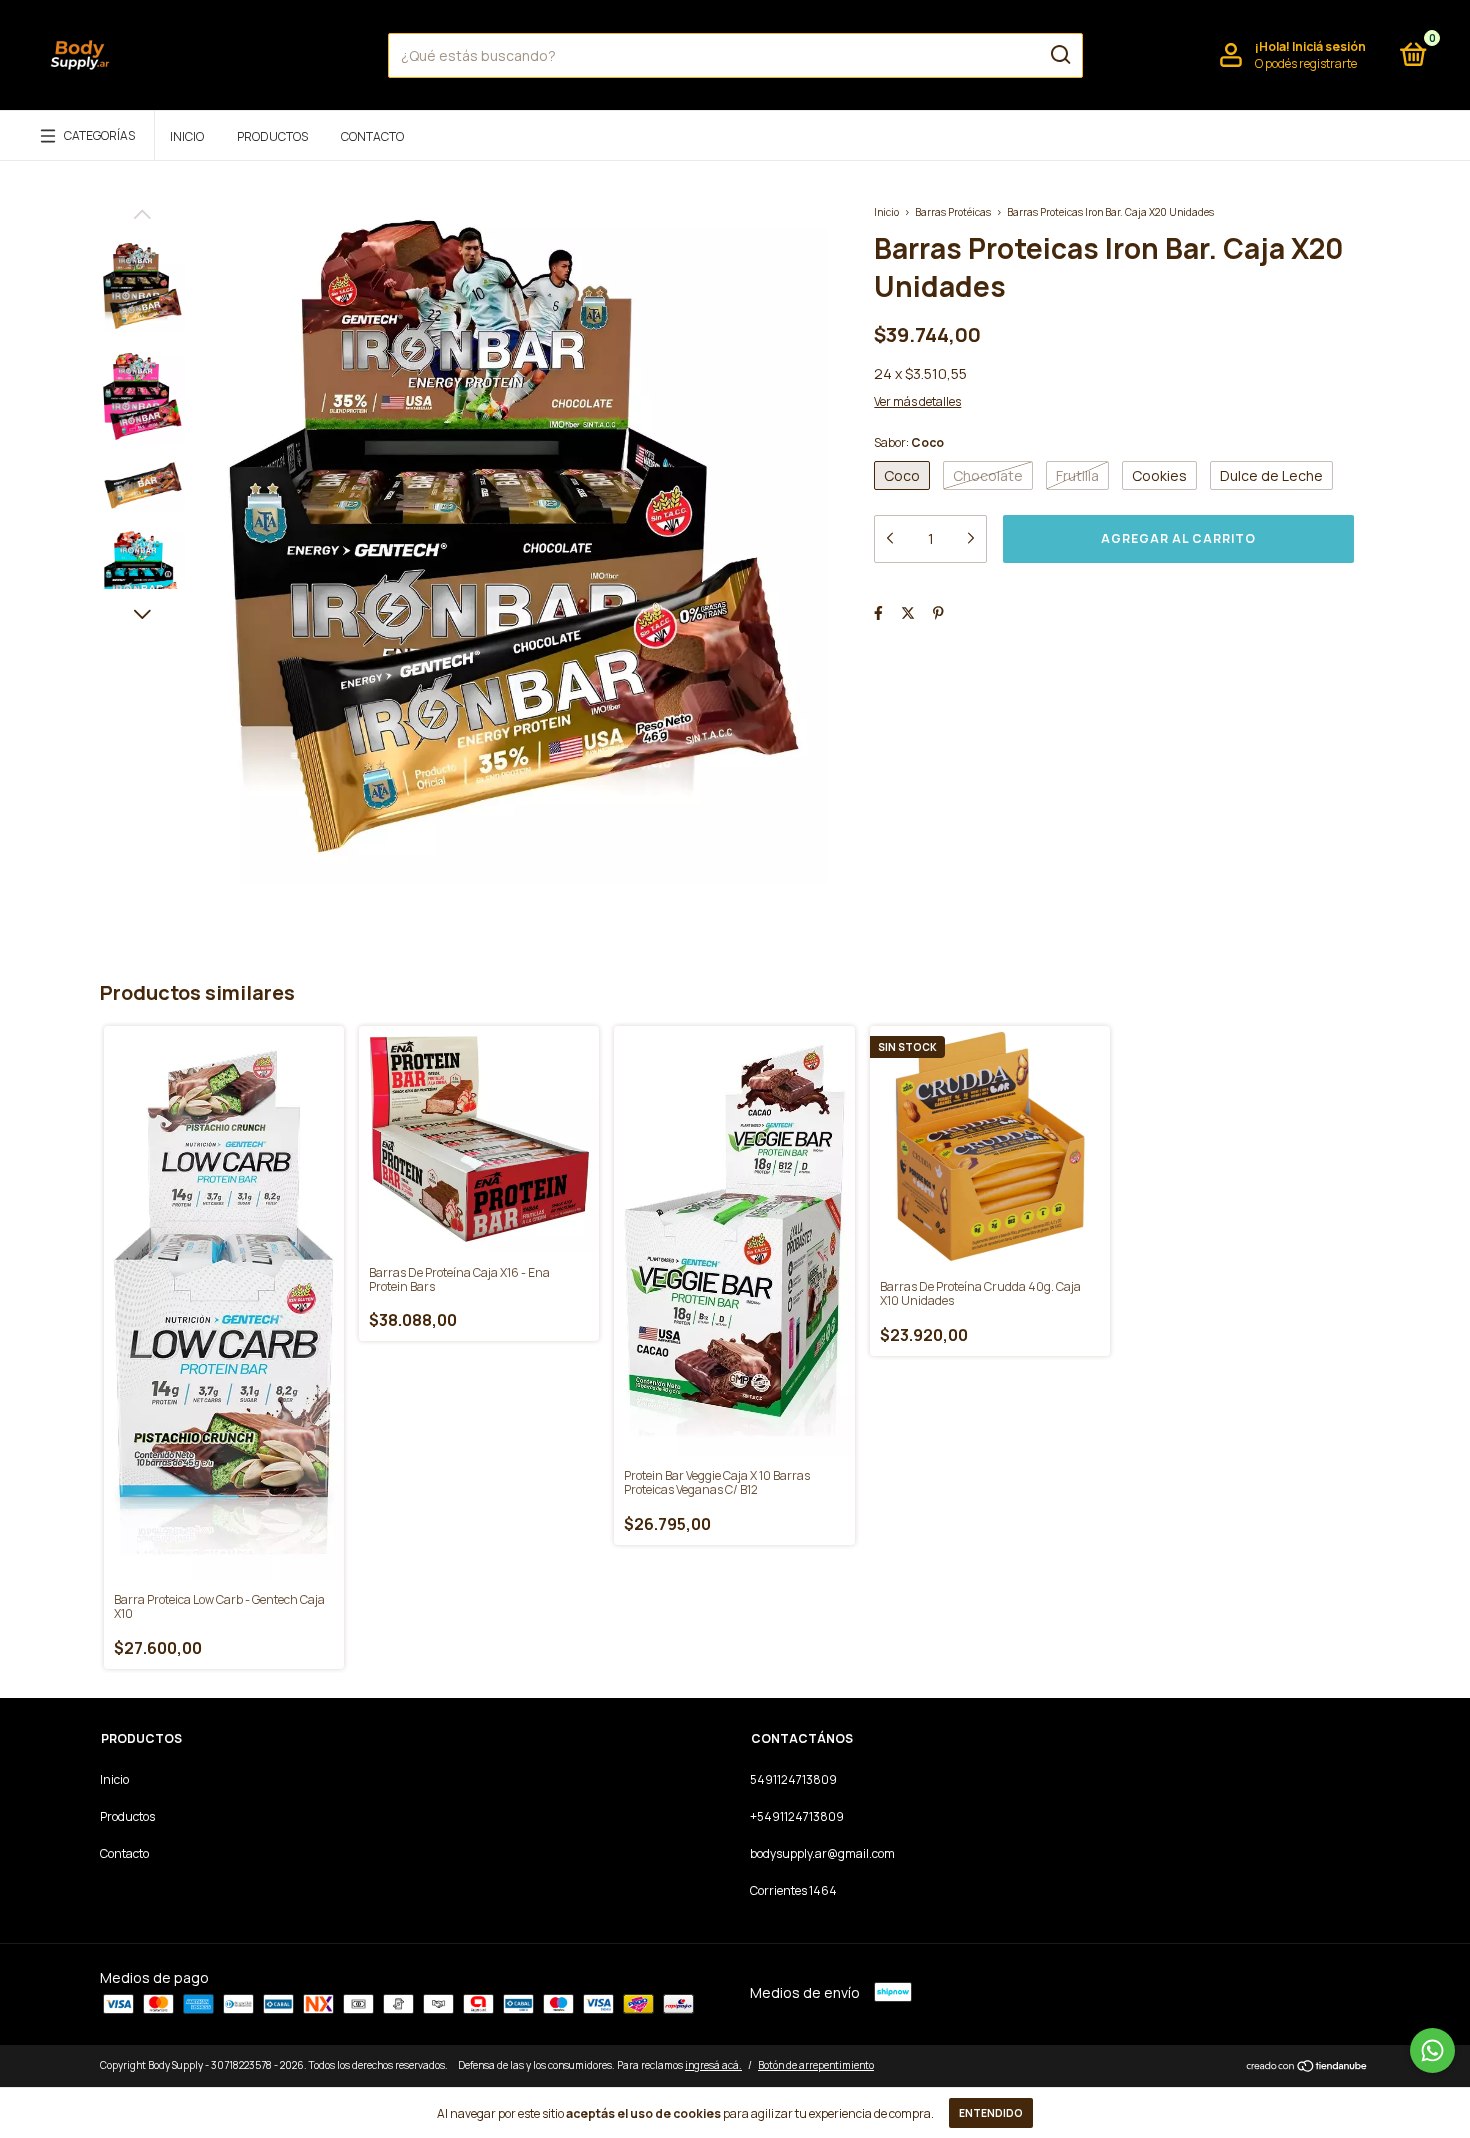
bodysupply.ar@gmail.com (822, 1853)
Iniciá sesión (1329, 46)
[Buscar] (1059, 55)
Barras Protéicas (953, 212)
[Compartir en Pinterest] (938, 612)
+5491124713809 (797, 1816)
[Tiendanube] (1307, 2067)
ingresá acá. (713, 2065)
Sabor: (909, 442)
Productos (272, 136)
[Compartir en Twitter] (908, 612)
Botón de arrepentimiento (816, 2065)
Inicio (187, 136)
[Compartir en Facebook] (878, 612)
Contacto (372, 136)
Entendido (991, 2113)
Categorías (99, 135)
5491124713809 (793, 1779)
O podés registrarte (1306, 63)
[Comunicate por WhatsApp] (1432, 2050)
